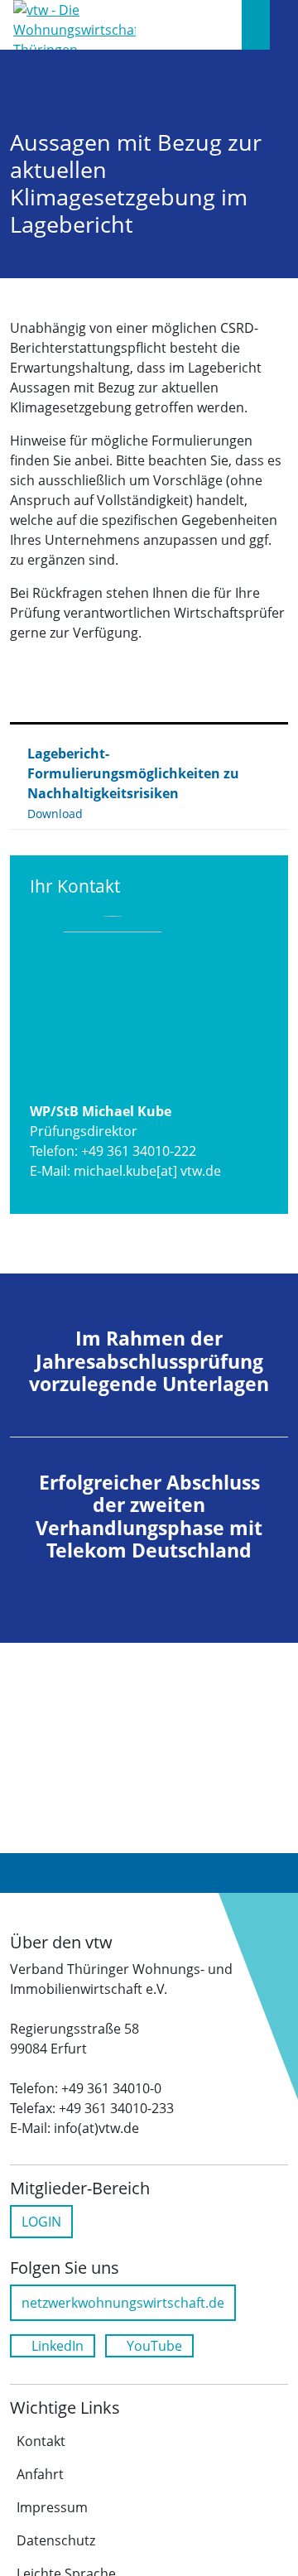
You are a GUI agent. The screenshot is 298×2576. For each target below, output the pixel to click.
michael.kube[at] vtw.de (147, 1171)
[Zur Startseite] (74, 23)
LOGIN (41, 2222)
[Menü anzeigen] (284, 25)
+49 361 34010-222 (139, 1151)
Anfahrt (40, 2474)
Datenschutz (56, 2540)
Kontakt (41, 2441)
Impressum (52, 2507)
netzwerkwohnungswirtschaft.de (123, 2303)
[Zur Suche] (256, 25)
